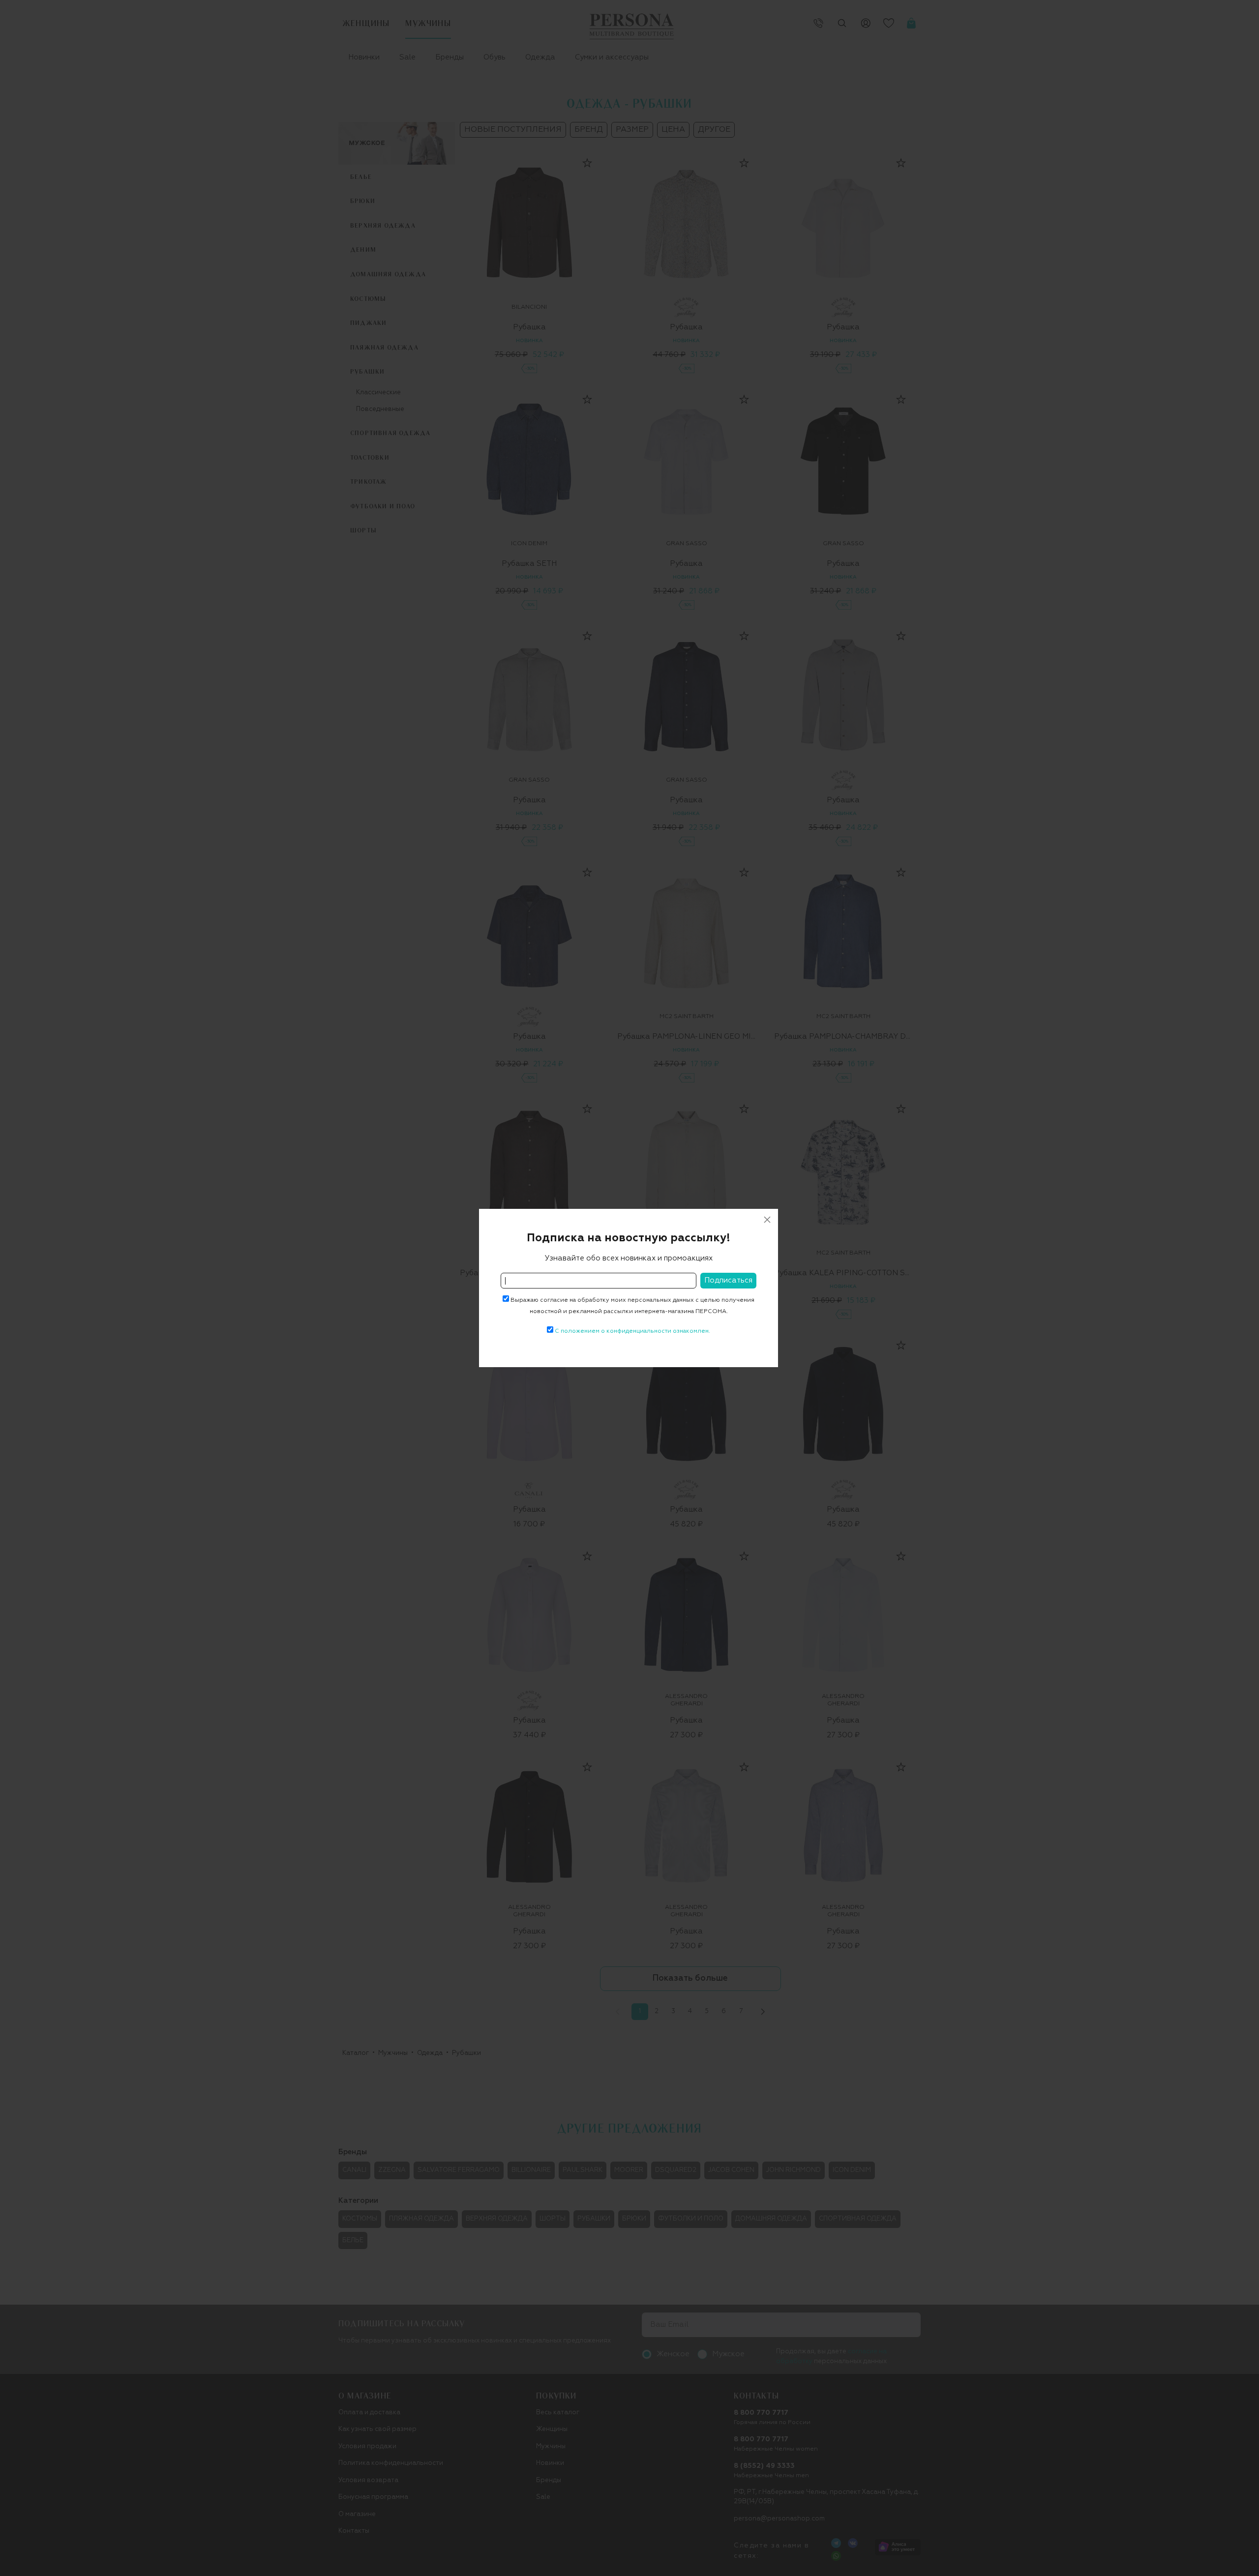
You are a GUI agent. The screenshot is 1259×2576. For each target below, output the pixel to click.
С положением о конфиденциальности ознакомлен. (632, 1331)
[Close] (767, 1220)
